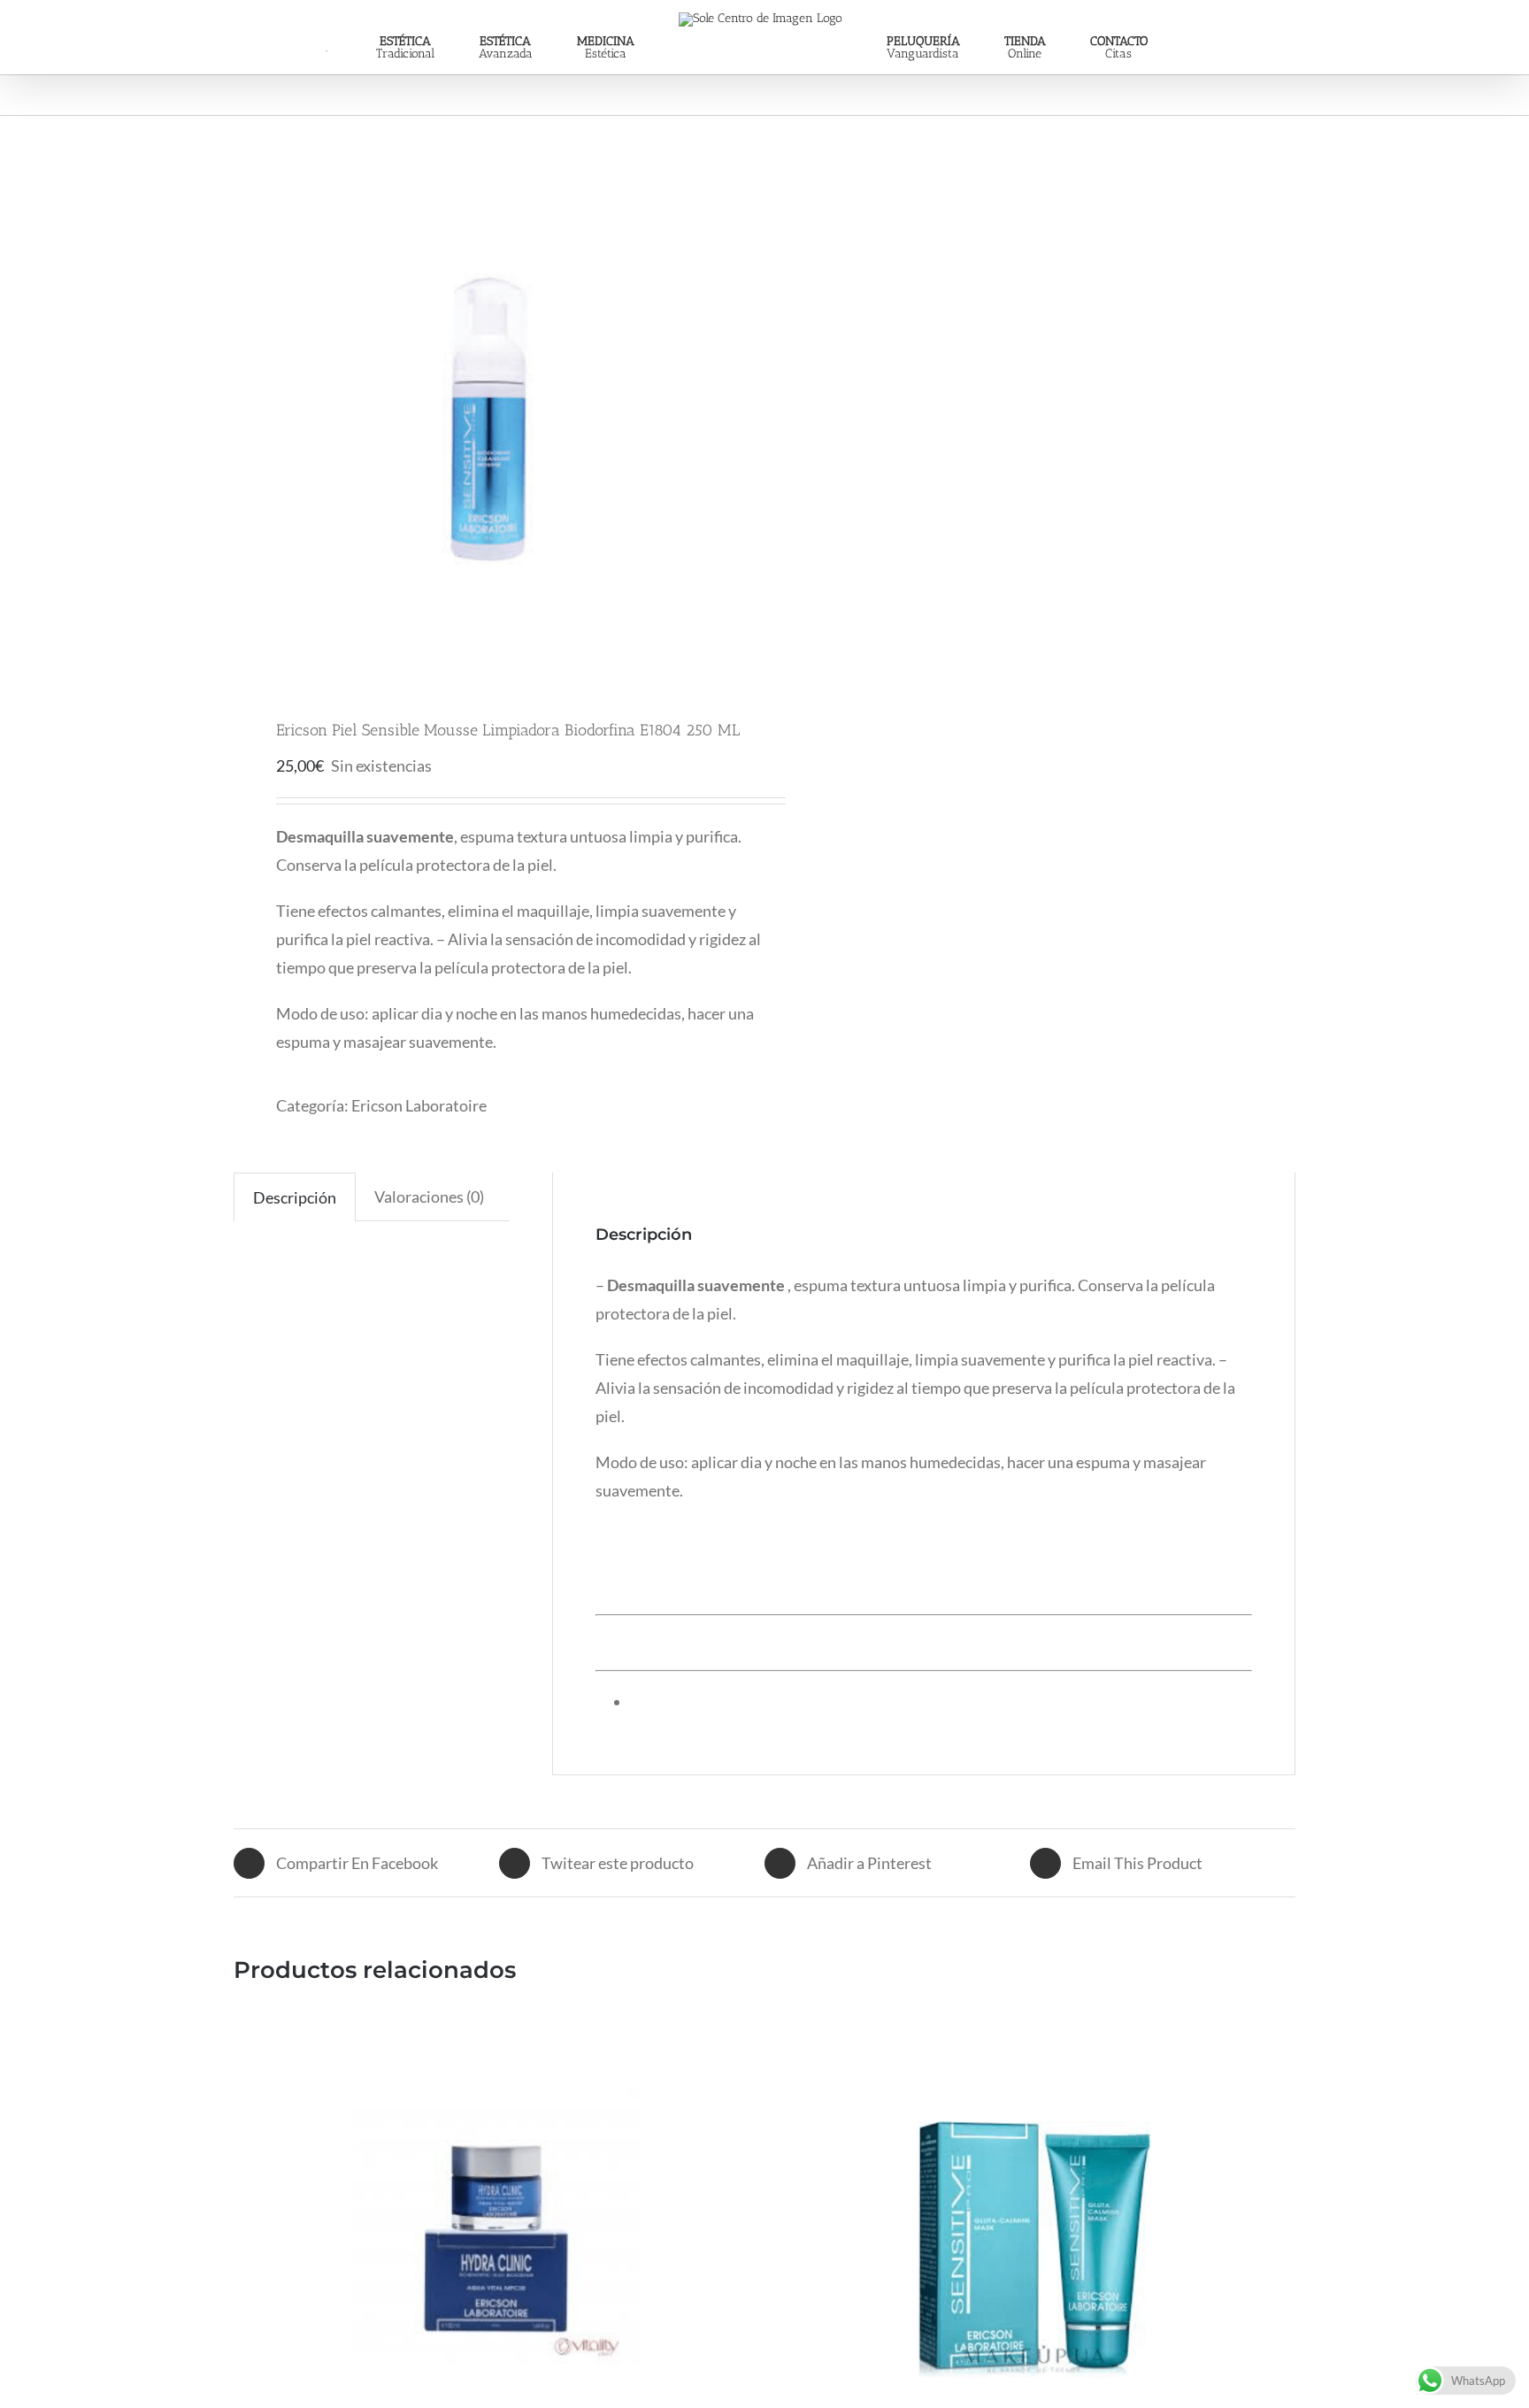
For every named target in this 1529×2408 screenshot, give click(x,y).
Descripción (295, 1197)
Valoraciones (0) (429, 1196)
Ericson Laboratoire (419, 1105)
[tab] (295, 1197)
